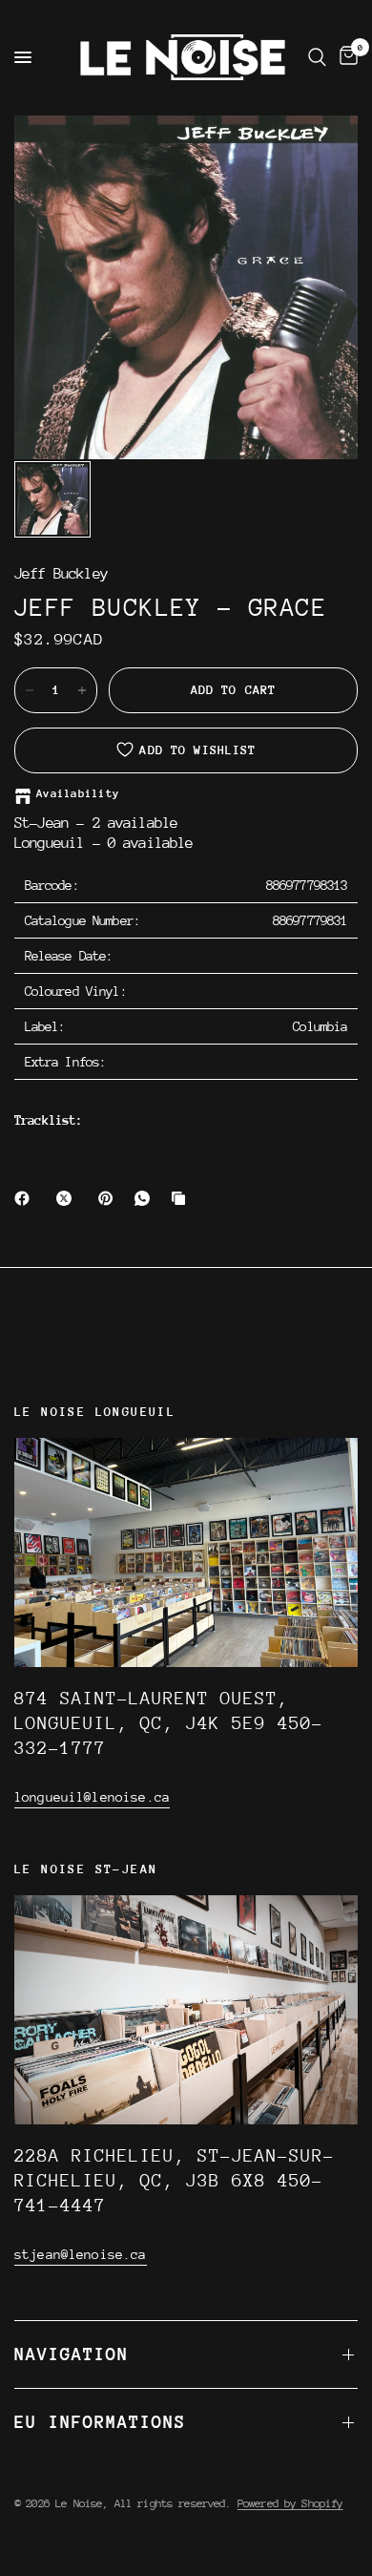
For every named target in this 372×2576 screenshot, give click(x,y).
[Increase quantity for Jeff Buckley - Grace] (82, 690)
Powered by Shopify (290, 2503)
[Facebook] (26, 1198)
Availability (78, 794)
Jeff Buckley (61, 574)
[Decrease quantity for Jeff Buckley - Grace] (30, 690)
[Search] (317, 57)
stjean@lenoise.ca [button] (81, 2254)
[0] (345, 57)
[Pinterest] (110, 1198)
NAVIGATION (72, 2354)
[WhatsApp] (146, 1198)
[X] (68, 1198)
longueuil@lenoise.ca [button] (92, 1797)
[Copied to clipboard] (182, 1198)
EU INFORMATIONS (100, 2422)
